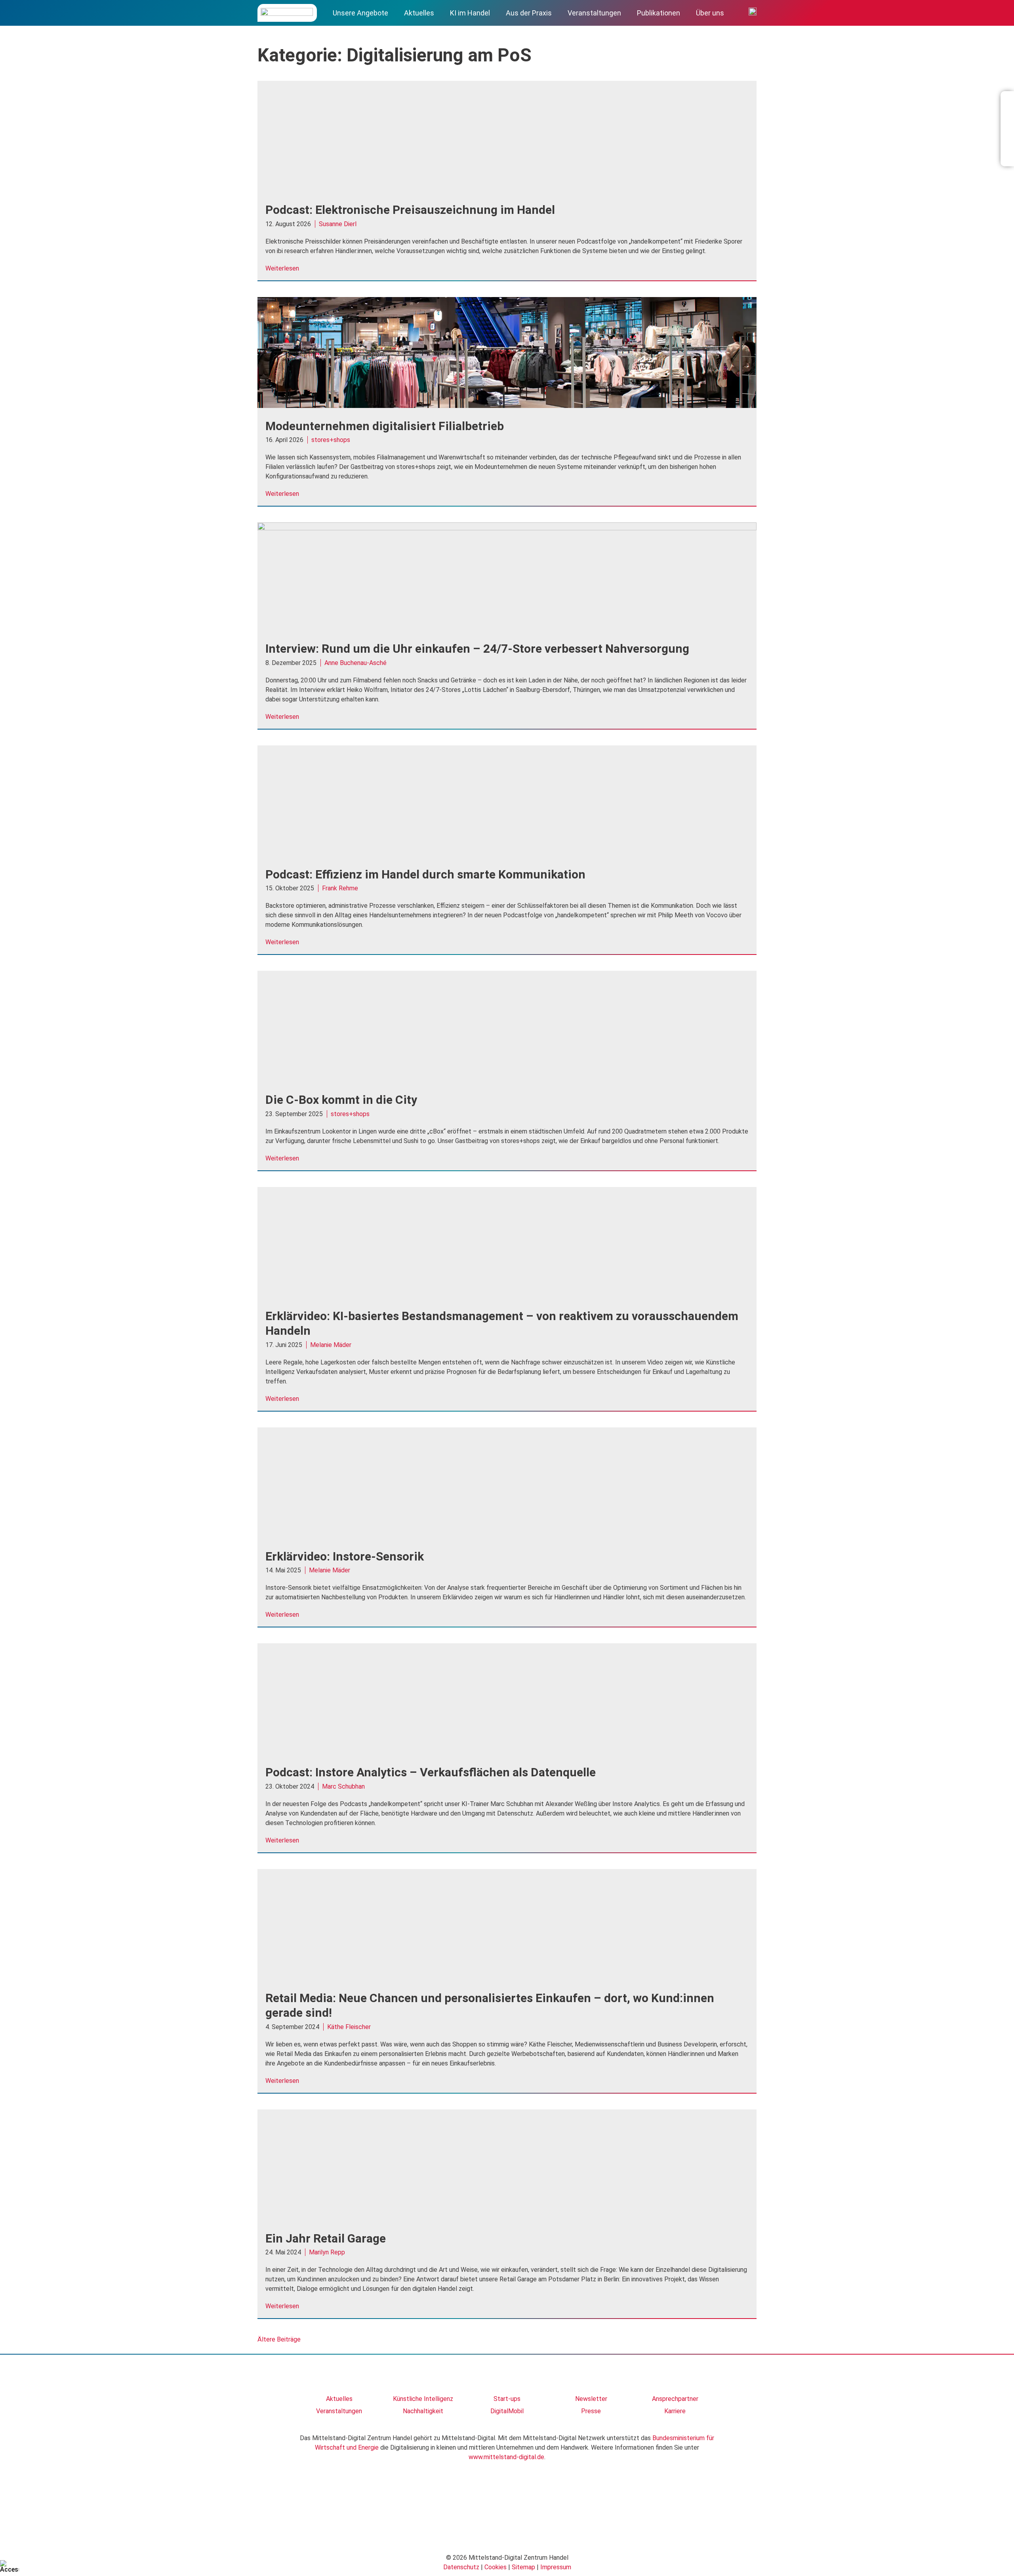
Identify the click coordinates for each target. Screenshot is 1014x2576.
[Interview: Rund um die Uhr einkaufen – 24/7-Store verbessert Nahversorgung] (507, 528)
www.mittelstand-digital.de (506, 2457)
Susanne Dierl (338, 224)
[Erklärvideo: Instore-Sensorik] (507, 1536)
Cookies (496, 2567)
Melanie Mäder (331, 1345)
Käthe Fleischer (349, 2027)
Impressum (556, 2567)
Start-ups (507, 2399)
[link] (339, 2378)
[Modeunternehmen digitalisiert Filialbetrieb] (507, 406)
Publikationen (659, 13)
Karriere (675, 2411)
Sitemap (523, 2567)
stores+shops (331, 440)
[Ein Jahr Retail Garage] (507, 2218)
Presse (591, 2411)
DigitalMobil (507, 2411)
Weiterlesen (282, 268)
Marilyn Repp (327, 2252)
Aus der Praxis (529, 13)
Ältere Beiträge (279, 2339)
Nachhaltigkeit (423, 2411)
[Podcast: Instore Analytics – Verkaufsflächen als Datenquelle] (507, 1752)
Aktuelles (419, 13)
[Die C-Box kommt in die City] (507, 1079)
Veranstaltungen (594, 13)
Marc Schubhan (343, 1786)
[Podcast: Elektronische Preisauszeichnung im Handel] (507, 190)
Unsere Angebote (360, 13)
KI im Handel (470, 13)
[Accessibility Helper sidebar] (10, 2566)
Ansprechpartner (675, 2399)
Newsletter (591, 2399)
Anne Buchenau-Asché (355, 663)
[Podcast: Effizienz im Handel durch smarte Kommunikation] (507, 854)
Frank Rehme (340, 888)
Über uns (710, 13)
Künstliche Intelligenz (423, 2399)
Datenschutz (461, 2567)
